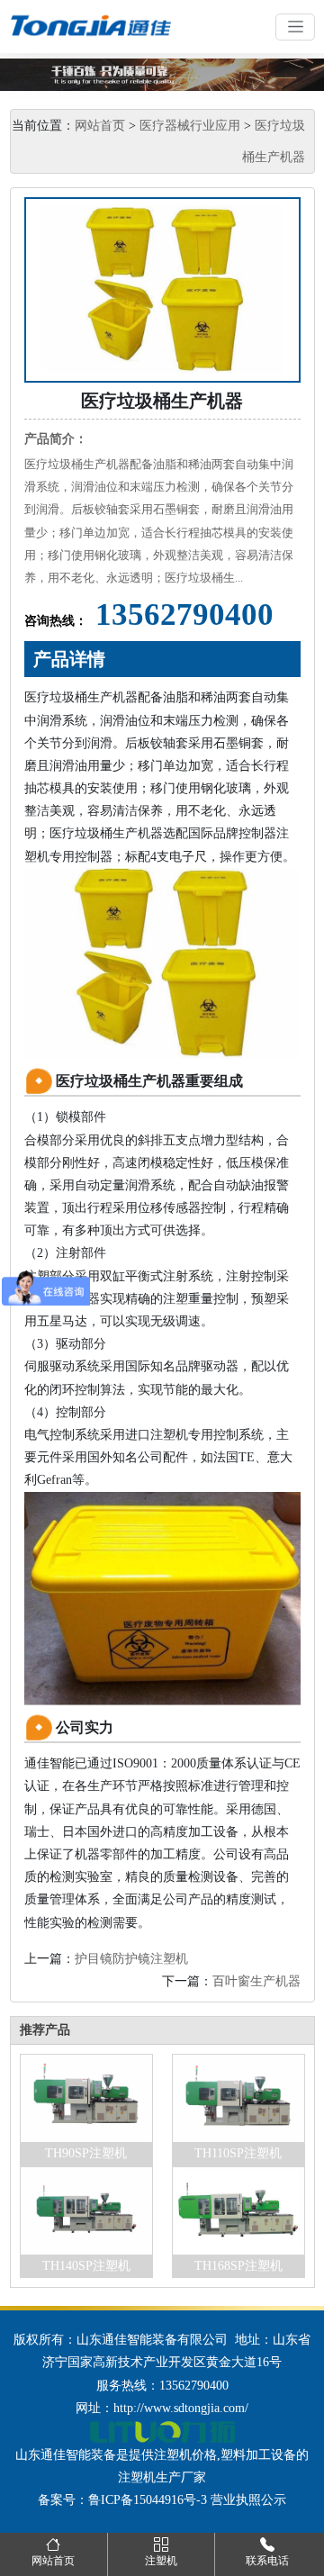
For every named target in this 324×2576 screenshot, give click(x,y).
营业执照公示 (248, 2500)
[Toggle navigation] (295, 27)
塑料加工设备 (258, 2455)
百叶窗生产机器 (256, 1981)
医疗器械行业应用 (190, 126)
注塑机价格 (185, 2455)
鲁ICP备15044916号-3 (148, 2500)
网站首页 (100, 126)
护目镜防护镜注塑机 (131, 1959)
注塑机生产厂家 (162, 2477)
